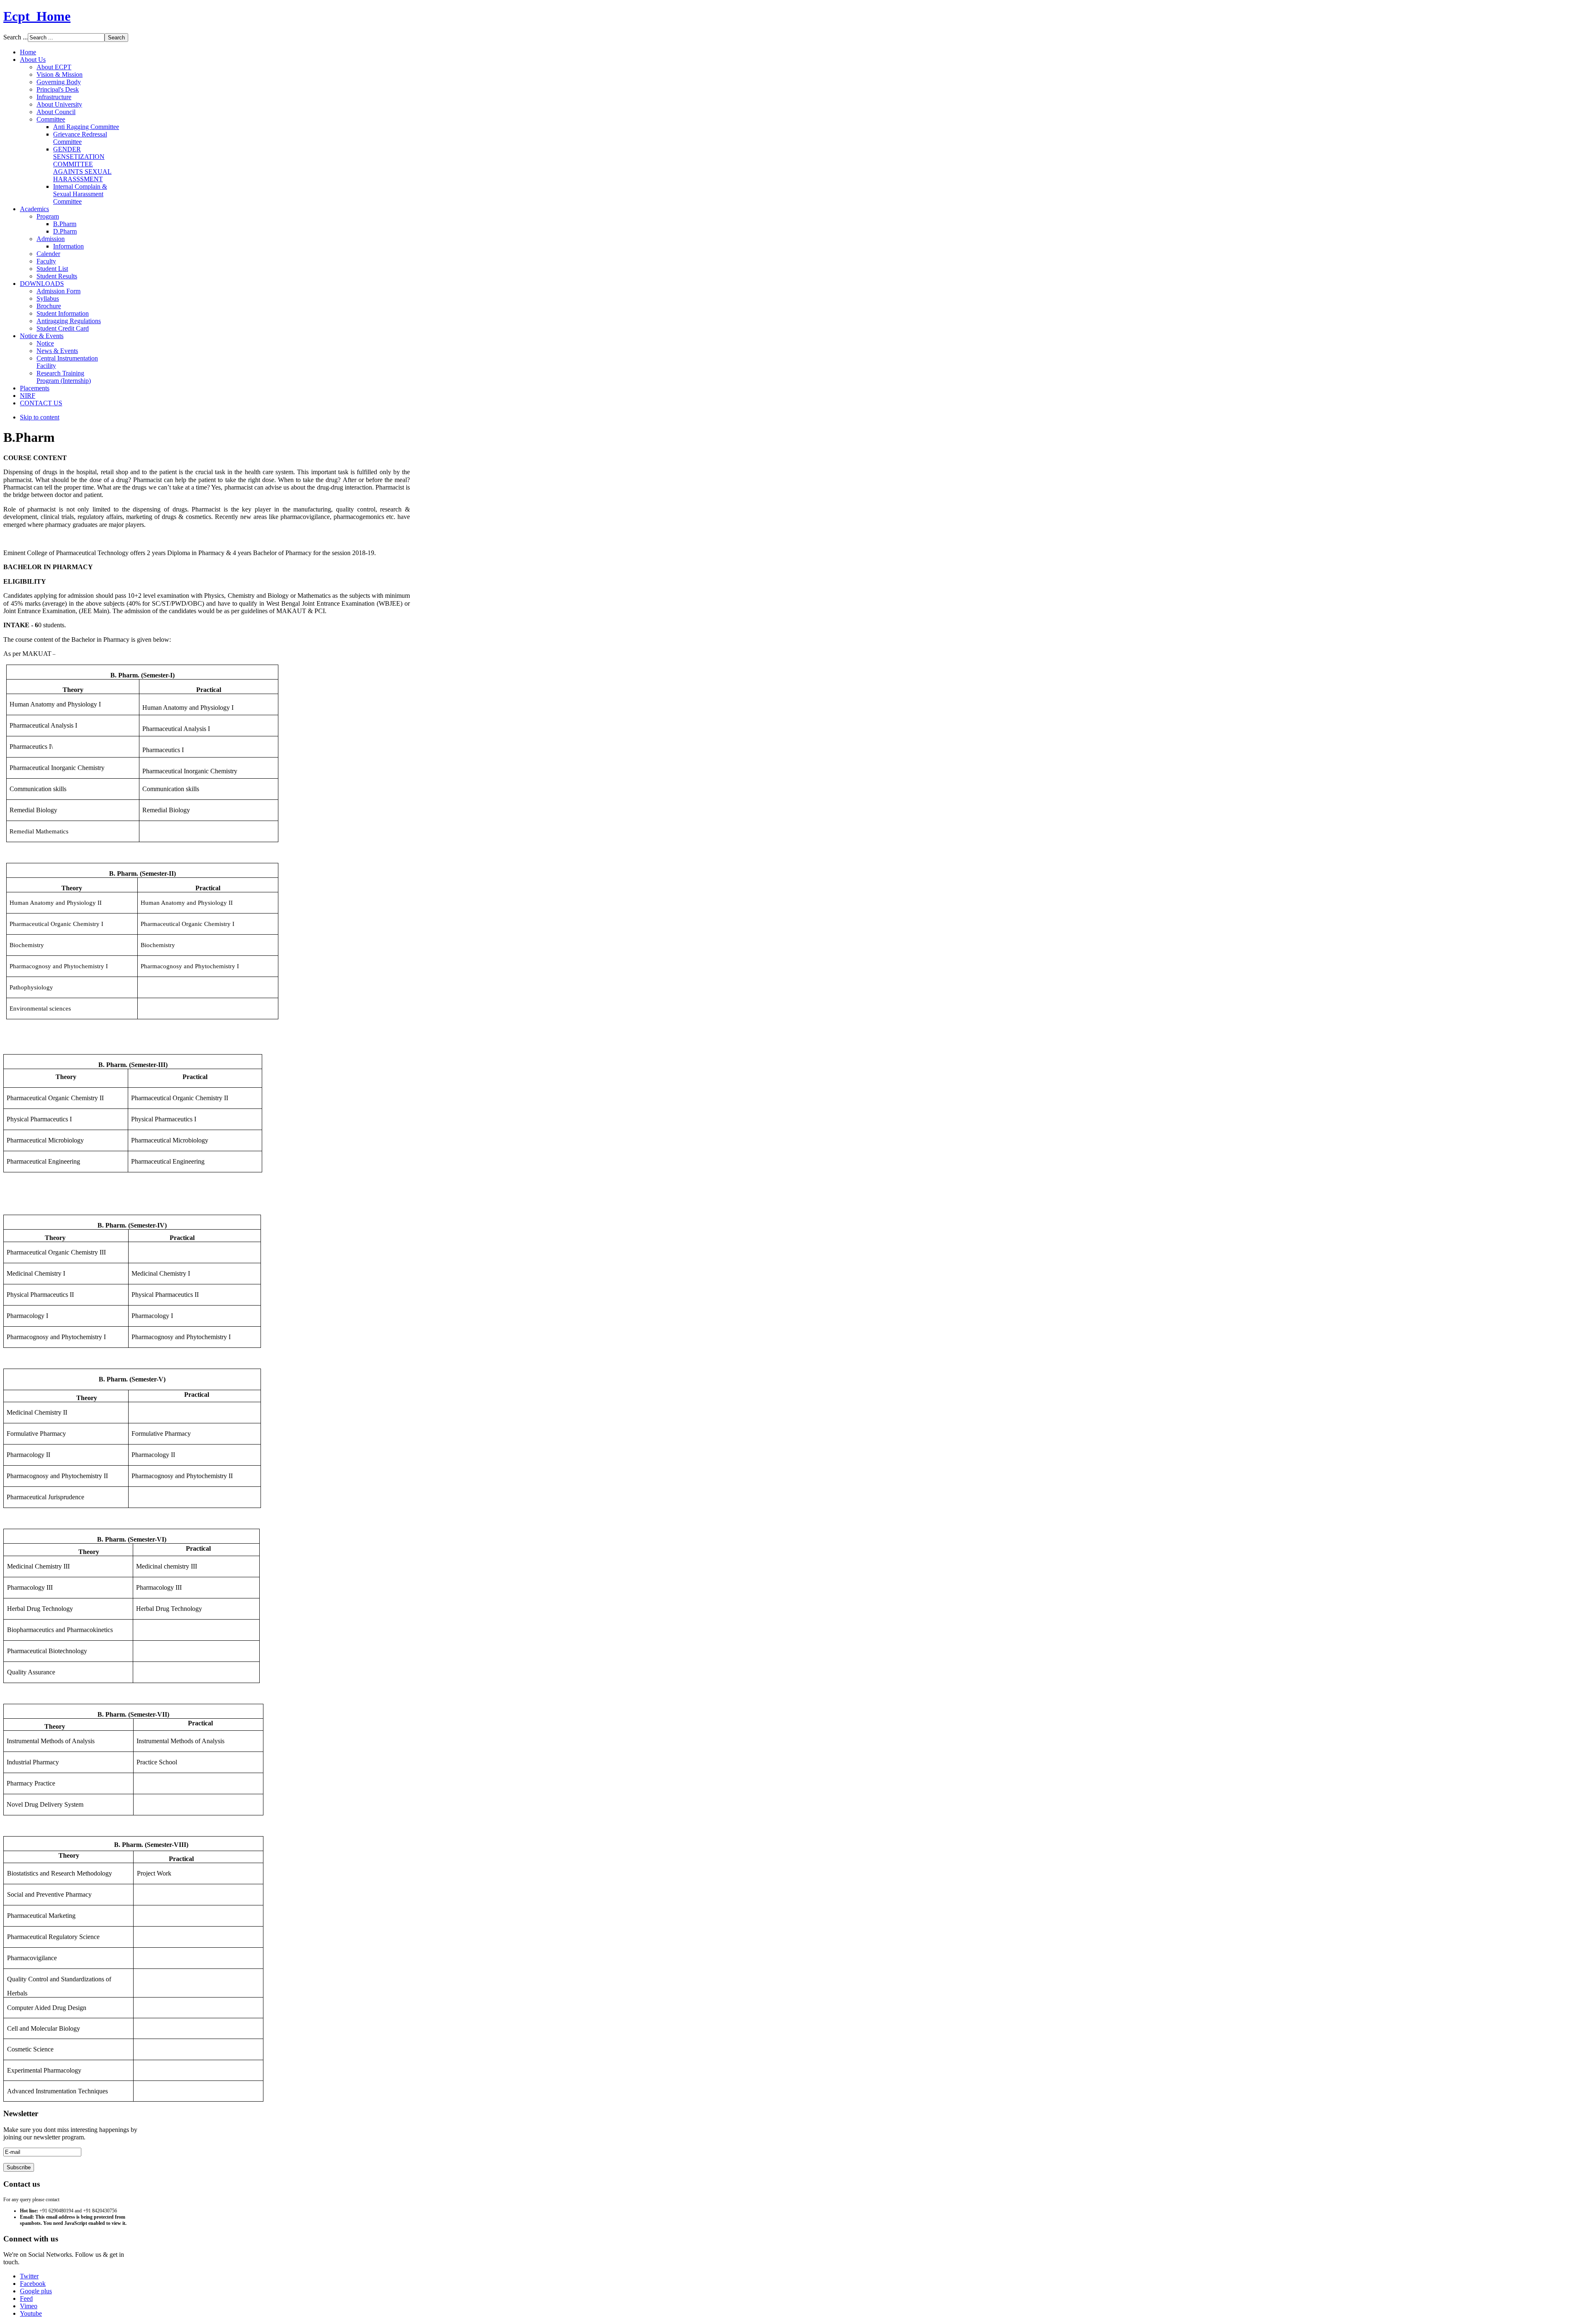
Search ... (16, 37)
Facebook (33, 2284)
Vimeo (29, 2306)
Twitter (29, 2276)
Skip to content (40, 417)
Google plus (36, 2291)
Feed (26, 2298)
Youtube (31, 2313)
